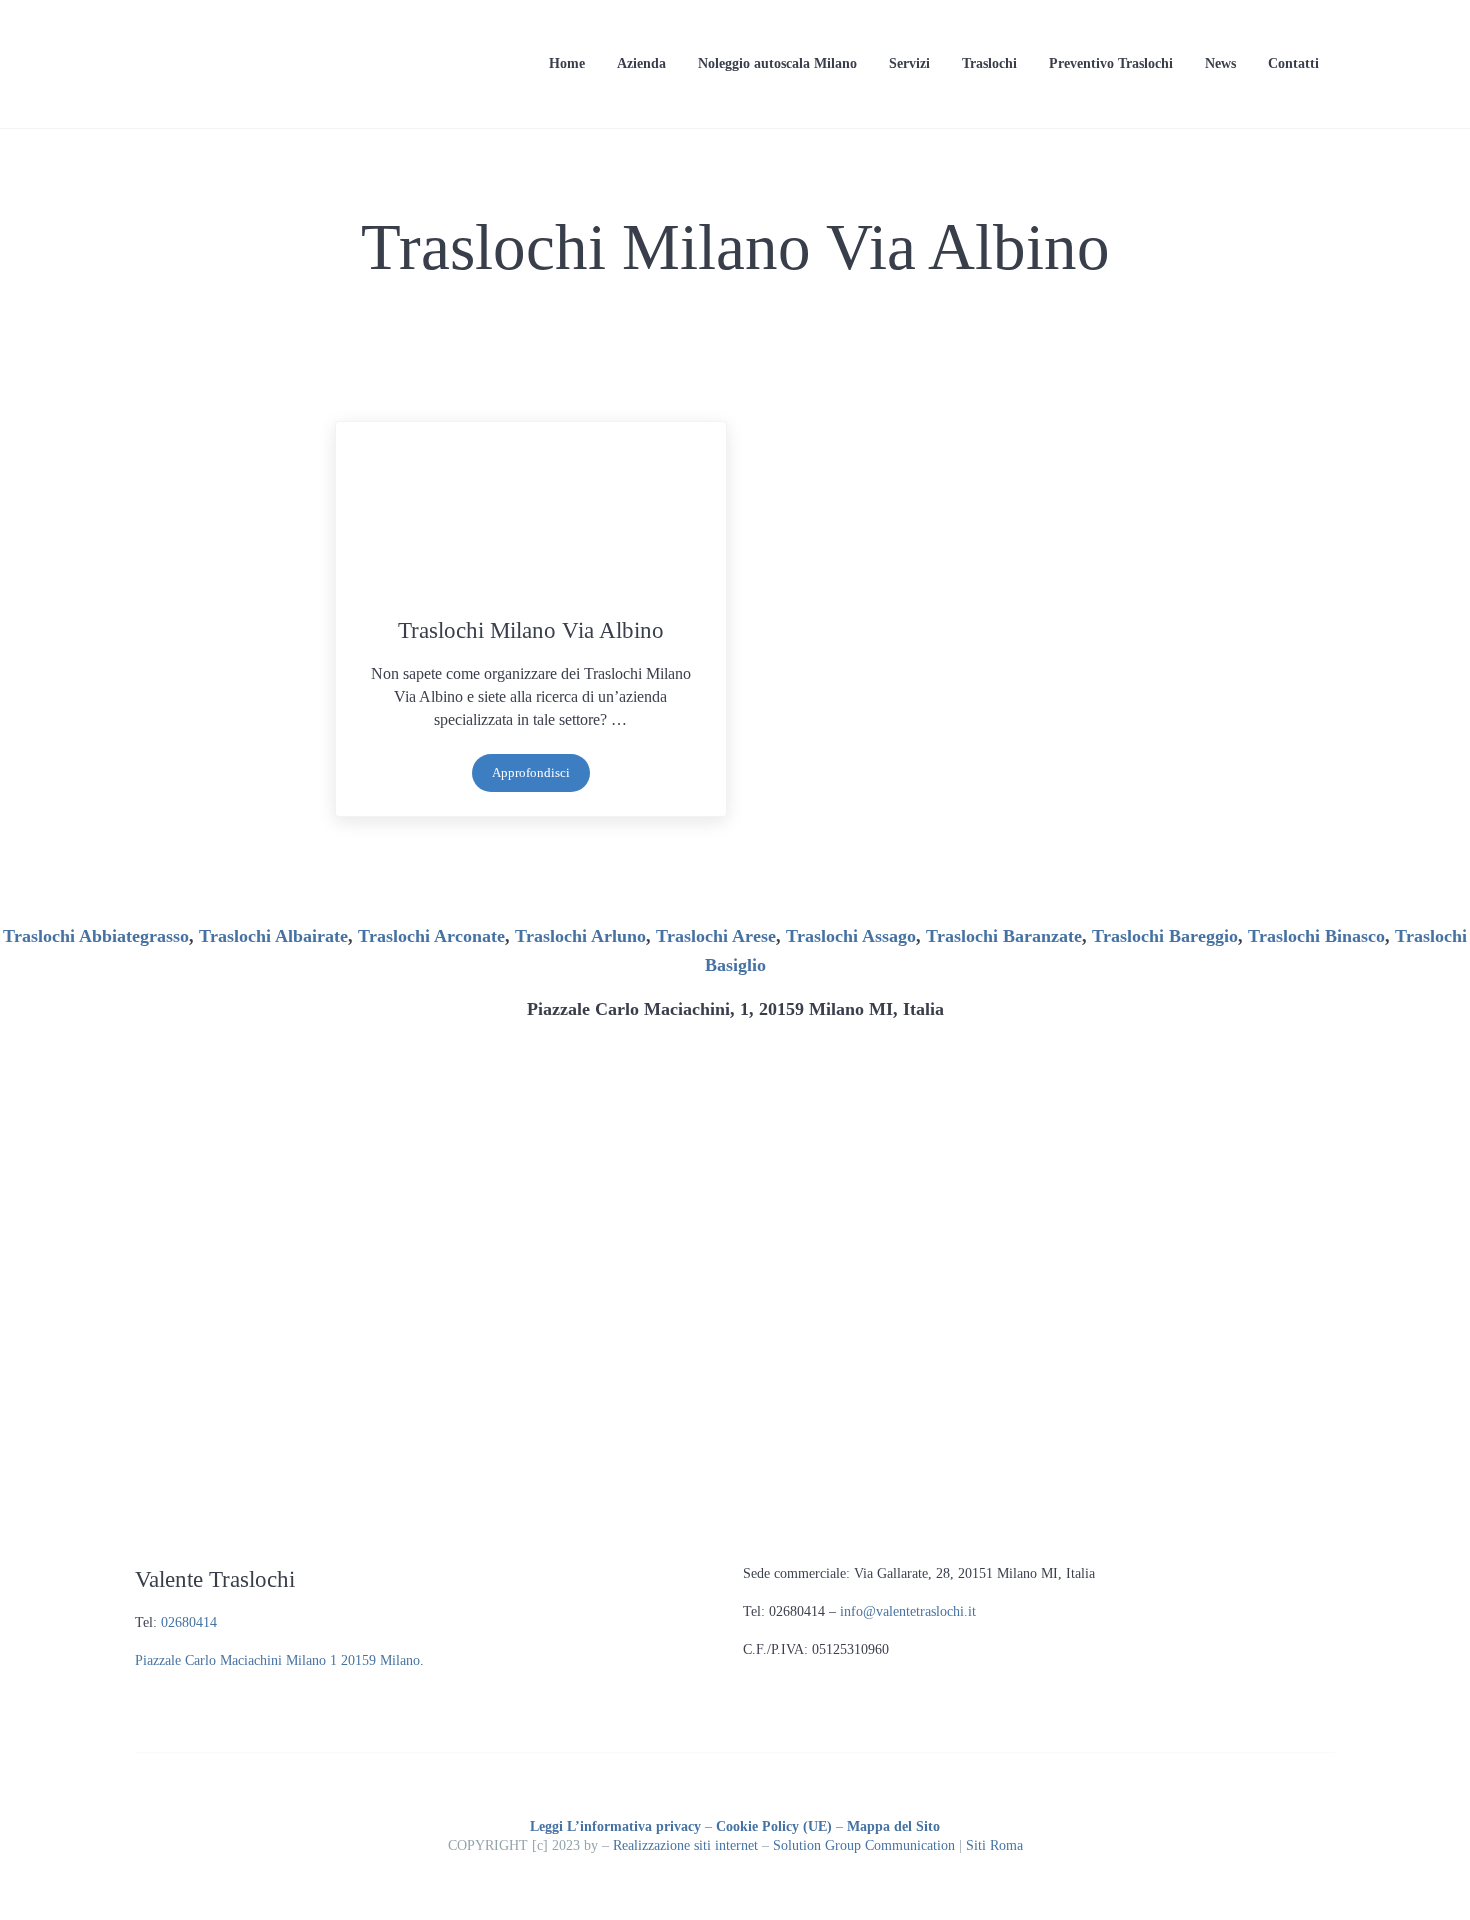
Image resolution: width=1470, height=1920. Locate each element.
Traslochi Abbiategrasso (96, 936)
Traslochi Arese (716, 936)
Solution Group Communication (864, 1845)
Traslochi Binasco (1316, 936)
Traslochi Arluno (580, 936)
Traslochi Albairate (273, 936)
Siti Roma (994, 1845)
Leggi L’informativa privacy (615, 1826)
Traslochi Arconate (431, 936)
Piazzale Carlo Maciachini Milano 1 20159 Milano (277, 1660)
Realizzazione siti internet (685, 1845)
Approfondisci (541, 776)
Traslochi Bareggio (1165, 936)
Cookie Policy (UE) (774, 1826)
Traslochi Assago (851, 936)
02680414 (189, 1622)
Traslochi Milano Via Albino (531, 630)
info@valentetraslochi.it (908, 1611)
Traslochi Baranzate (1004, 936)
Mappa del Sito (893, 1826)
